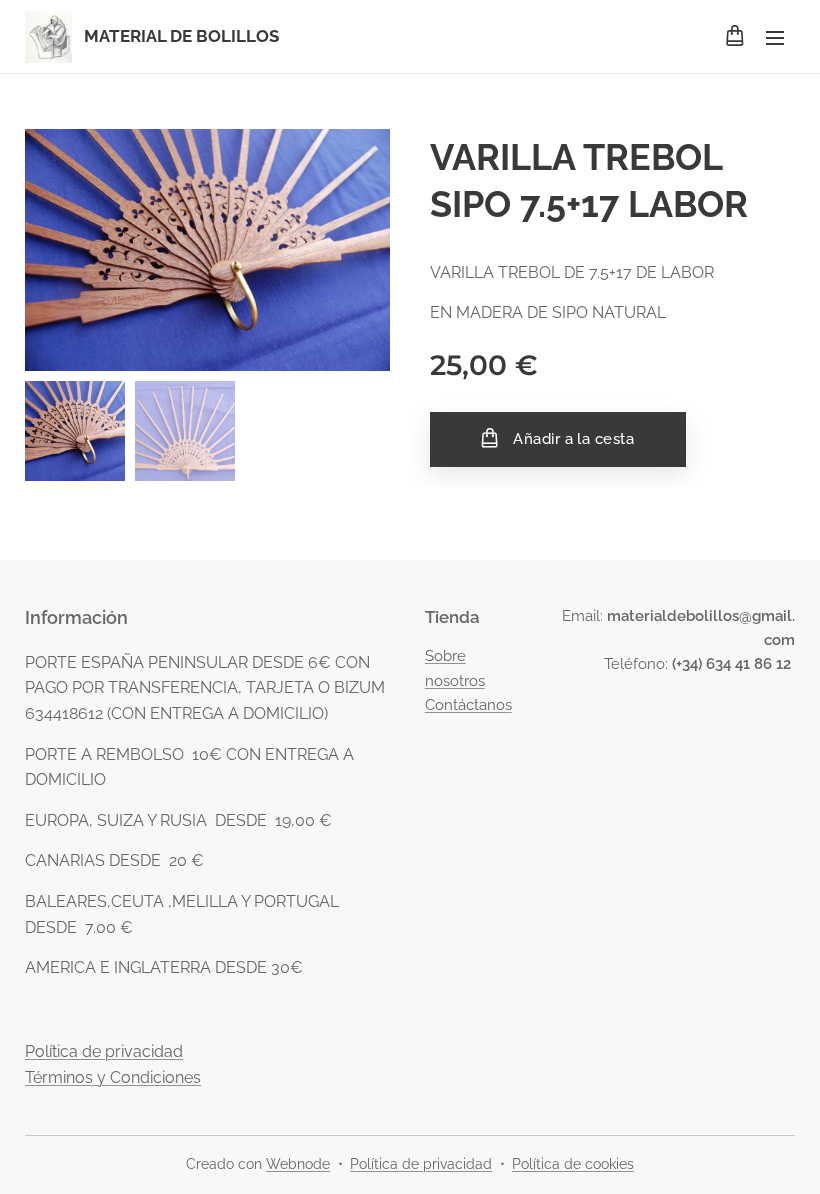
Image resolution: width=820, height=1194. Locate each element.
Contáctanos (468, 705)
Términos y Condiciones (113, 1077)
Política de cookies (573, 1164)
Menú (775, 37)
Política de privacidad (104, 1051)
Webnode (298, 1164)
